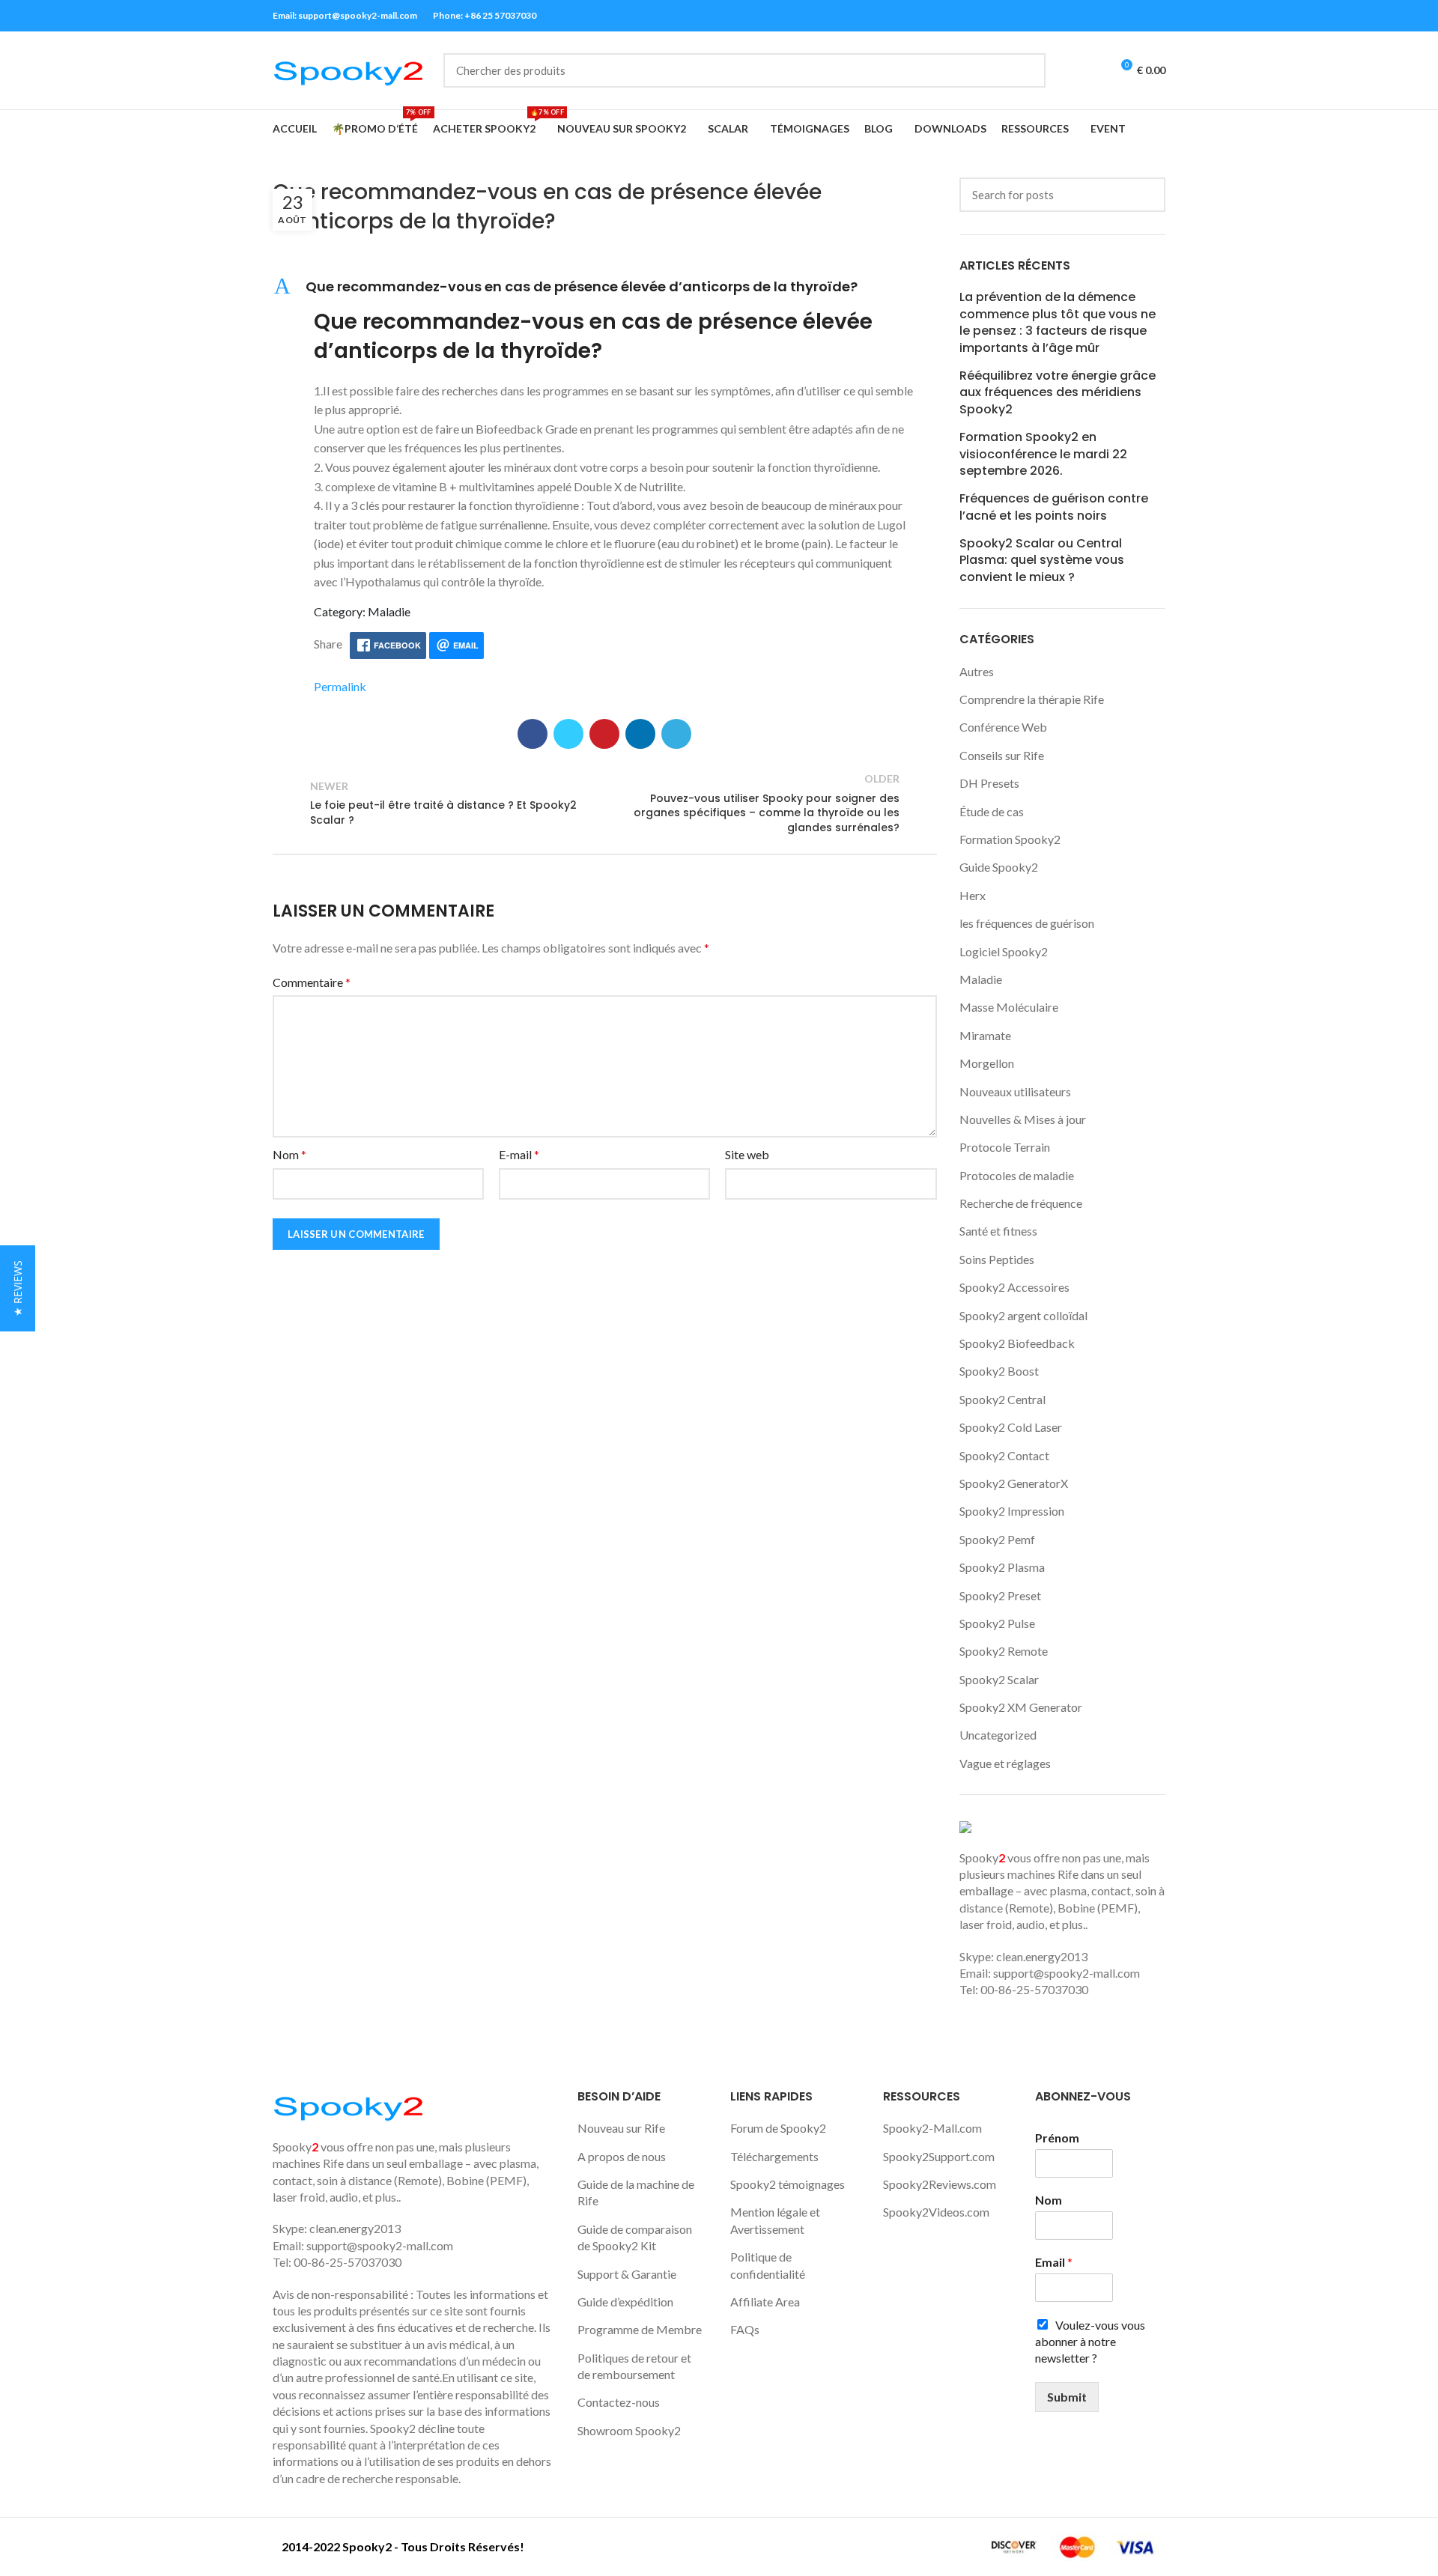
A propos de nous (622, 2156)
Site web (747, 1154)
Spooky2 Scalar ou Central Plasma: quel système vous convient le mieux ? (1042, 561)
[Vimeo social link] (1157, 16)
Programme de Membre (640, 2329)
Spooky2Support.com (939, 2156)
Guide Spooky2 (999, 867)
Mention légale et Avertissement (775, 2220)
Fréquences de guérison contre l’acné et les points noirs (1054, 507)
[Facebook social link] (1071, 16)
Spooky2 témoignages (788, 2184)
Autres (977, 671)
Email (1054, 2262)
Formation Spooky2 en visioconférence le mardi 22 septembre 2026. (1043, 454)
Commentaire (312, 982)
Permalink (340, 686)
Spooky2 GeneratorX (1014, 1483)
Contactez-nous (619, 2402)
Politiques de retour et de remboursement (634, 2366)
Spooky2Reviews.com (940, 2184)
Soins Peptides (997, 1259)
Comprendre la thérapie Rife (1032, 699)
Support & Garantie (627, 2274)
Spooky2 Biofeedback (1017, 1343)
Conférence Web (1003, 727)
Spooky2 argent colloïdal (1023, 1315)
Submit (1067, 2397)
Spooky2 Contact (1004, 1455)
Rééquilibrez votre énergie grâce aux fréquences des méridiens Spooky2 (1058, 393)
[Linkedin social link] (1140, 16)
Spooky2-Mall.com (932, 2128)
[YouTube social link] (1122, 16)
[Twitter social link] (1088, 16)
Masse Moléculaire (1009, 1007)
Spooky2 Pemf (997, 1539)
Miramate (985, 1035)
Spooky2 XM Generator (1021, 1707)
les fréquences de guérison (1027, 923)
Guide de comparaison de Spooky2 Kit (635, 2237)
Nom (289, 1154)
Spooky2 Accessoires (1014, 1287)
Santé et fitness (998, 1231)
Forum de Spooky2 (778, 2128)
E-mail (519, 1154)
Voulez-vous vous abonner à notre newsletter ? (1090, 2342)
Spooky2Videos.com (936, 2212)
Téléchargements (774, 2156)
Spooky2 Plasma (1002, 1567)
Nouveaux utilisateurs (1015, 1091)
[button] (605, 286)
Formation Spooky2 (1010, 839)
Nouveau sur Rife (621, 2128)
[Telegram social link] (676, 734)
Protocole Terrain (1005, 1147)
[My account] (1066, 70)
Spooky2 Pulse (997, 1623)
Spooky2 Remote (1004, 1651)
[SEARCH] (1025, 70)
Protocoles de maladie (1017, 1175)
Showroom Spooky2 (629, 2430)
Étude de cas (992, 811)
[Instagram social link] (1105, 16)
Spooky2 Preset (1000, 1595)
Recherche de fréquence (1021, 1203)
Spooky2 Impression (1012, 1511)
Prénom (1057, 2138)
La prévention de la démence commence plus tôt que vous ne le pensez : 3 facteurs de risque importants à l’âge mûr (1058, 322)
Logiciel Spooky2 (1004, 951)
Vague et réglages (1005, 1763)
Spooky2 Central (1002, 1399)
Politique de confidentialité (768, 2265)
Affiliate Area (765, 2302)
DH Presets (989, 783)
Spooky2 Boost (999, 1371)
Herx (973, 895)
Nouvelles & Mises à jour (1023, 1119)
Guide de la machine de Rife (636, 2192)
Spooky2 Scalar (999, 1679)
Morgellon (987, 1063)
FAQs (745, 2329)
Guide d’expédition (625, 2302)
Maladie (981, 979)
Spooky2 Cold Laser (1011, 1427)
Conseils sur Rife (1002, 755)
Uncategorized (998, 1735)
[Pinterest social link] (604, 734)
